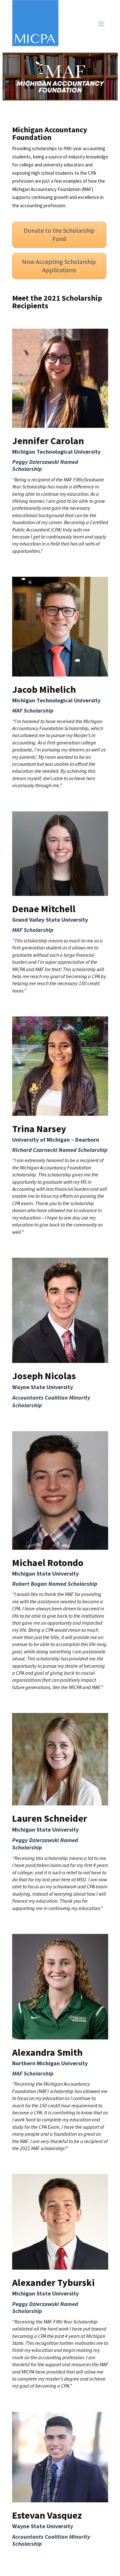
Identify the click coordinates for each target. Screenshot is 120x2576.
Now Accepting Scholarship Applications (59, 266)
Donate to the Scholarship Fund (59, 234)
